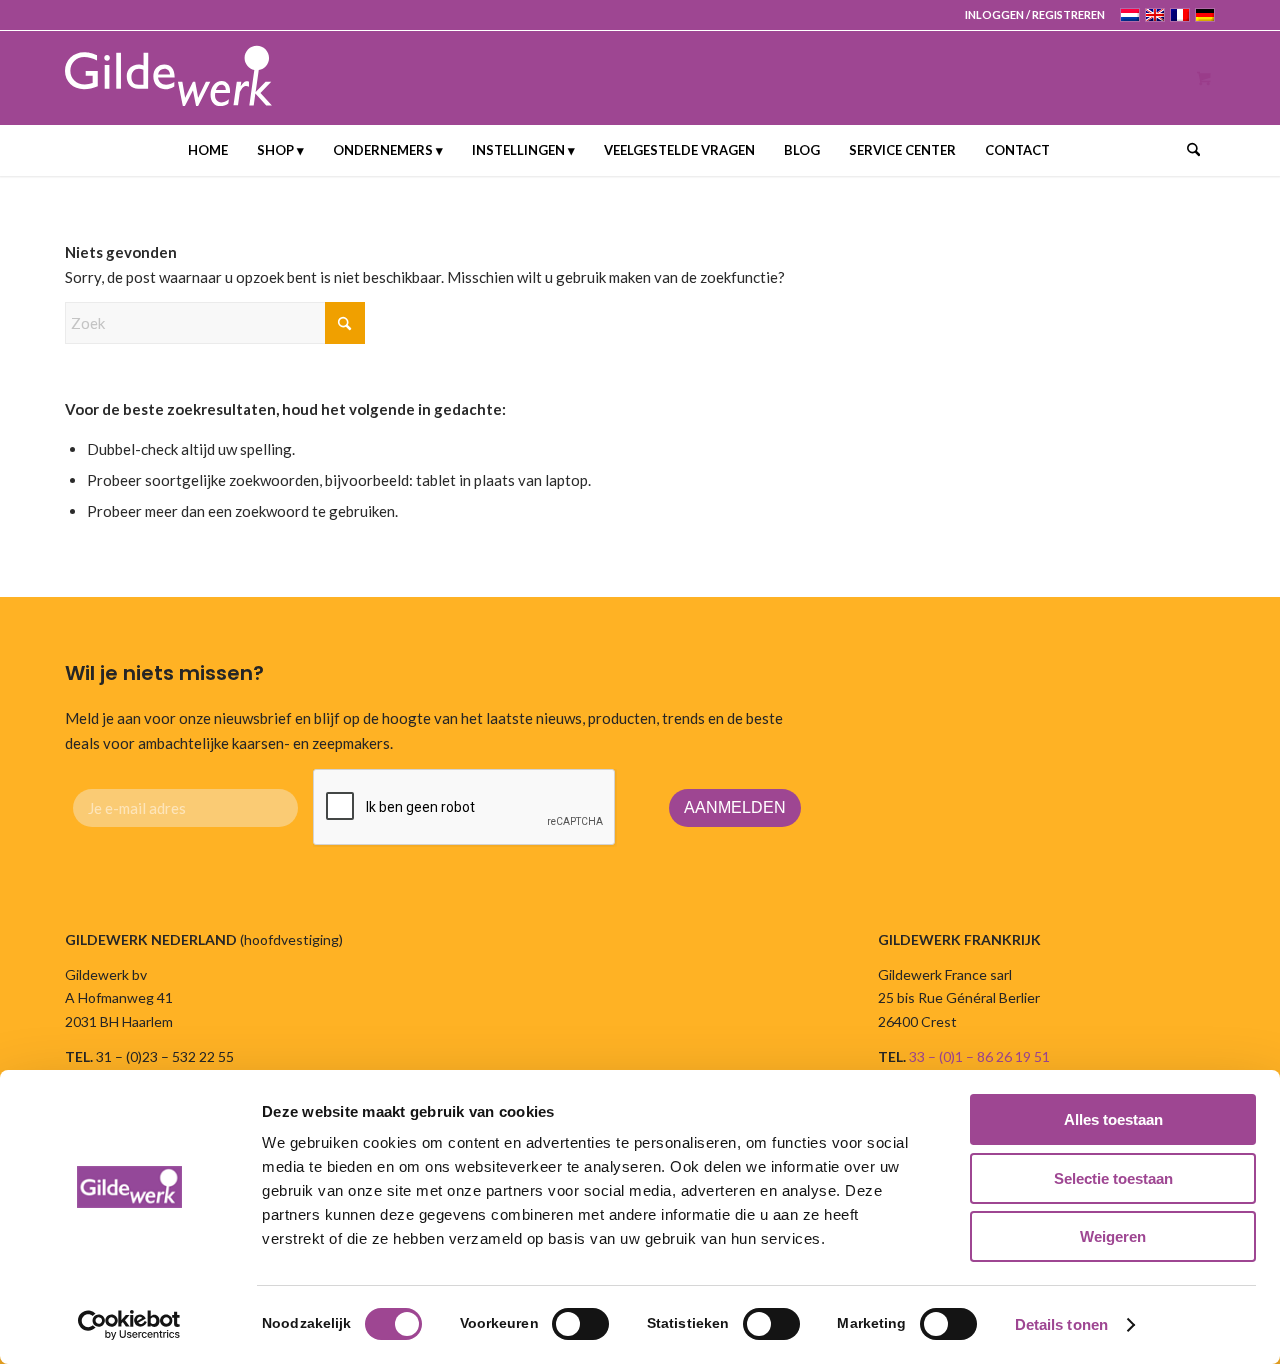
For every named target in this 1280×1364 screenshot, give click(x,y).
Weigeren (1113, 1236)
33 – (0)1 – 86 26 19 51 (979, 1056)
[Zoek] (1187, 150)
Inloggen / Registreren (1035, 14)
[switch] (580, 1324)
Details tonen (1061, 1324)
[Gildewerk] (168, 77)
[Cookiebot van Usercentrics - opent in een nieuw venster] (129, 1325)
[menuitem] (1030, 15)
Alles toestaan (1113, 1119)
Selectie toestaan (1113, 1178)
